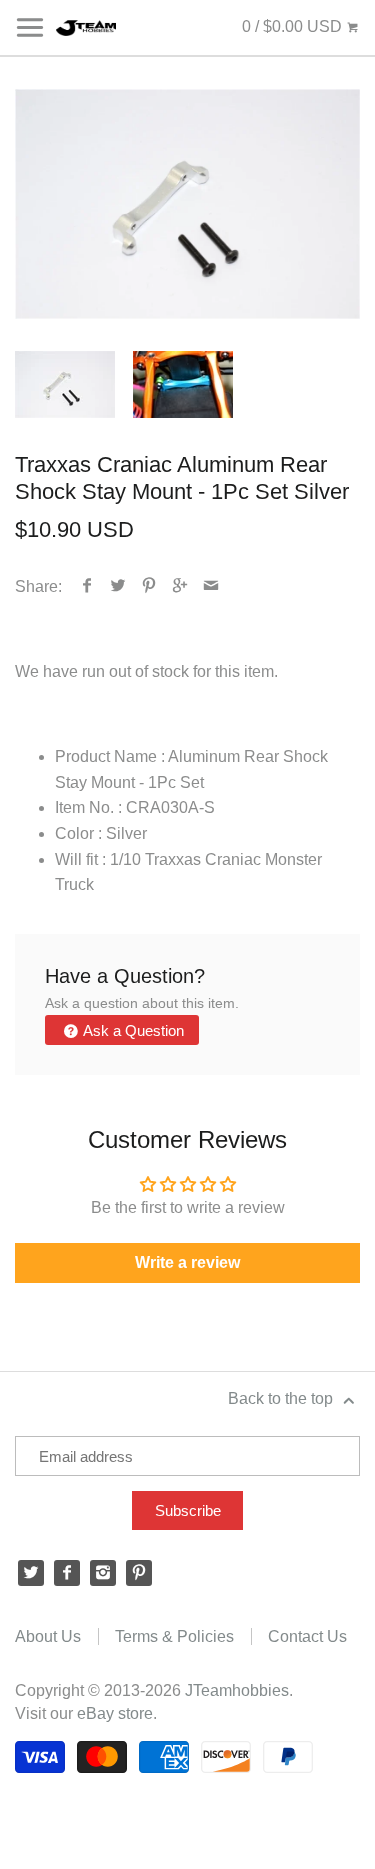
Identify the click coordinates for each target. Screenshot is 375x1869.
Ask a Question (132, 1030)
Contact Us (307, 1636)
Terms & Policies (174, 1636)
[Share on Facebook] (87, 586)
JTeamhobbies (237, 1690)
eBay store (115, 1713)
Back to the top (282, 1398)
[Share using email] (211, 586)
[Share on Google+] (180, 586)
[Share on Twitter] (118, 586)
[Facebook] (67, 1573)
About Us (48, 1636)
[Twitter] (31, 1573)
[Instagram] (103, 1573)
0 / (292, 26)
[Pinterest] (139, 1573)
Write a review (187, 1262)
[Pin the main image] (149, 586)
